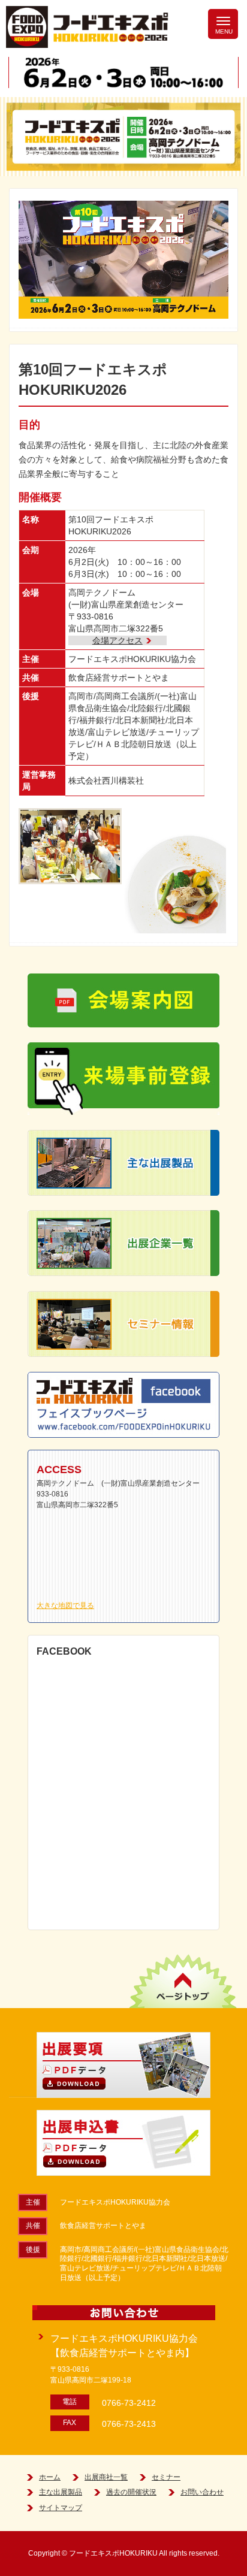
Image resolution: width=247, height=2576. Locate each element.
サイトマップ (61, 2508)
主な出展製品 (61, 2492)
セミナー (166, 2477)
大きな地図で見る (65, 1606)
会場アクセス (118, 640)
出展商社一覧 (106, 2477)
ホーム (50, 2477)
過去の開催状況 (131, 2492)
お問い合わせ (202, 2492)
